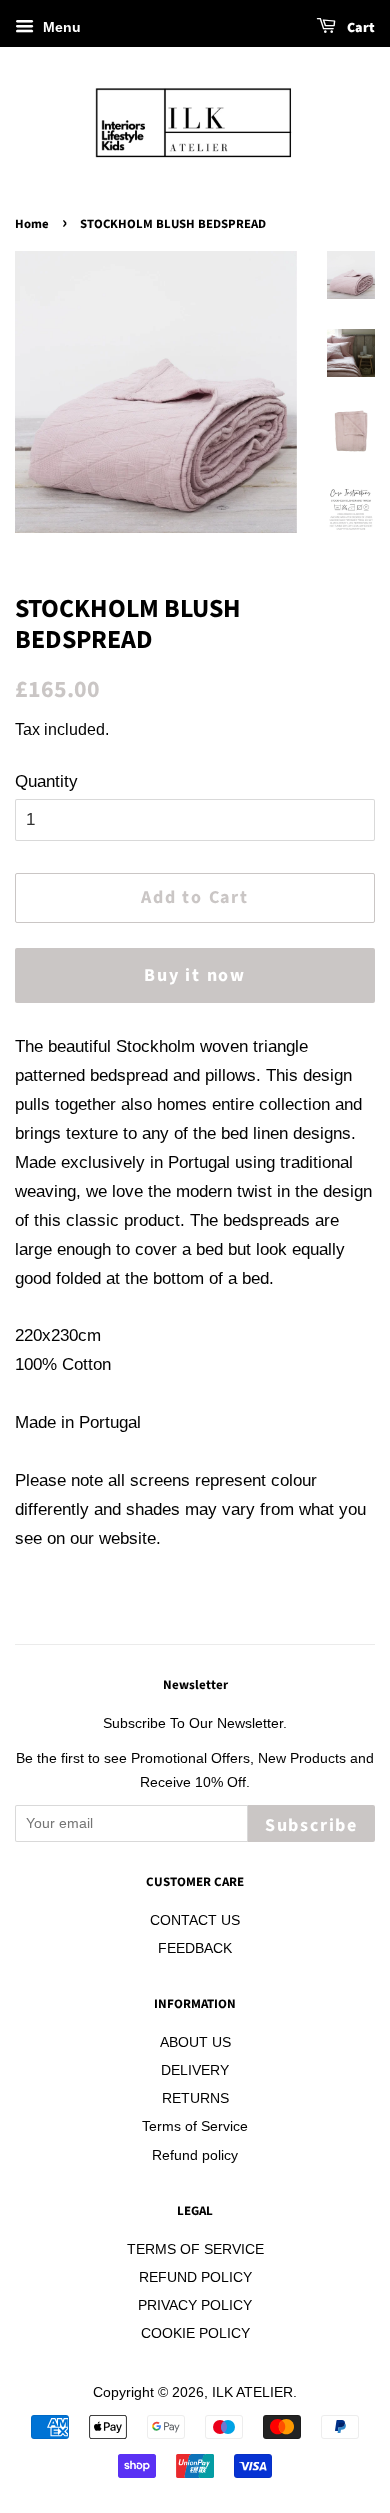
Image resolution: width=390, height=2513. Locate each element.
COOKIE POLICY (195, 2333)
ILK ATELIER (252, 2392)
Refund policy (195, 2155)
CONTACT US (195, 1920)
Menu (60, 27)
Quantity (46, 781)
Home (32, 224)
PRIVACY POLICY (195, 2305)
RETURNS (195, 2098)
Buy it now (195, 975)
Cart (359, 28)
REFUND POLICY (195, 2277)
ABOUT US (195, 2042)
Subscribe (311, 1825)
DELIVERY (195, 2070)
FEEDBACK (195, 1948)
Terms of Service (195, 2126)
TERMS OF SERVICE (195, 2249)
